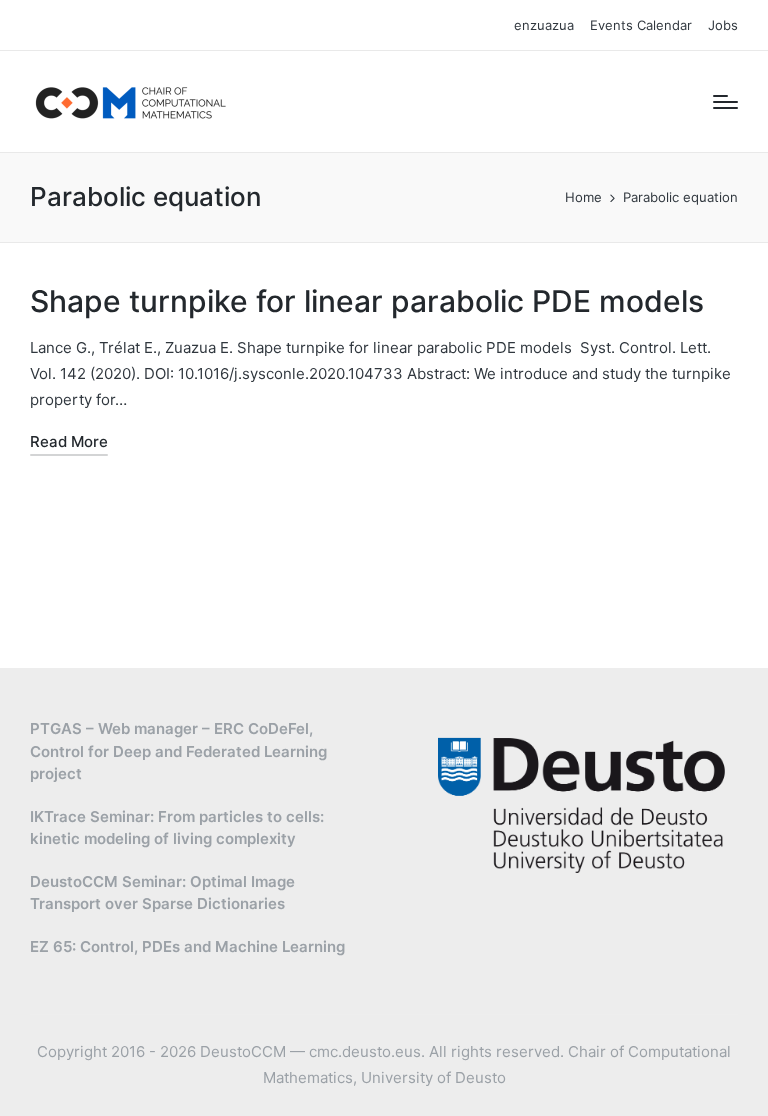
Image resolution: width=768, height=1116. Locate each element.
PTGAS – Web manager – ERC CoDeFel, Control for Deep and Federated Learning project (178, 751)
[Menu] (725, 102)
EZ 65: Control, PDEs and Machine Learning (187, 946)
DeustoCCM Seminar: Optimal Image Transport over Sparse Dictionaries (162, 893)
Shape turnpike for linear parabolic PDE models (367, 301)
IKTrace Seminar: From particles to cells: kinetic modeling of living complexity (177, 828)
